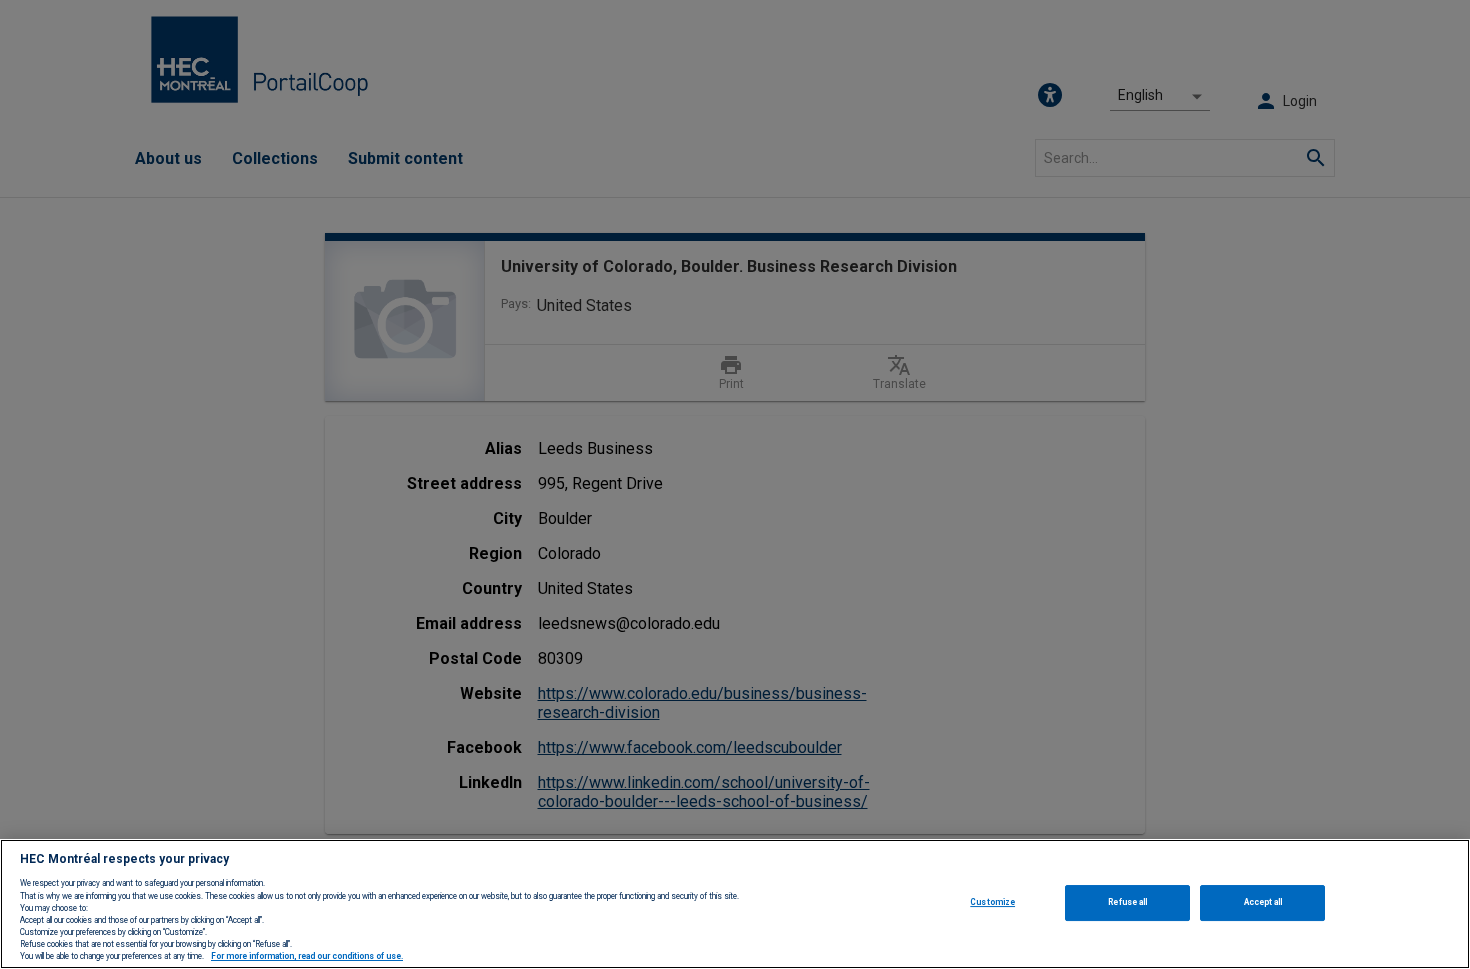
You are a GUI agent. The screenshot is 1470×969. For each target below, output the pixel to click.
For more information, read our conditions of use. (307, 957)
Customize (992, 902)
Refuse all (1127, 902)
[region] (735, 904)
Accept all (1263, 902)
